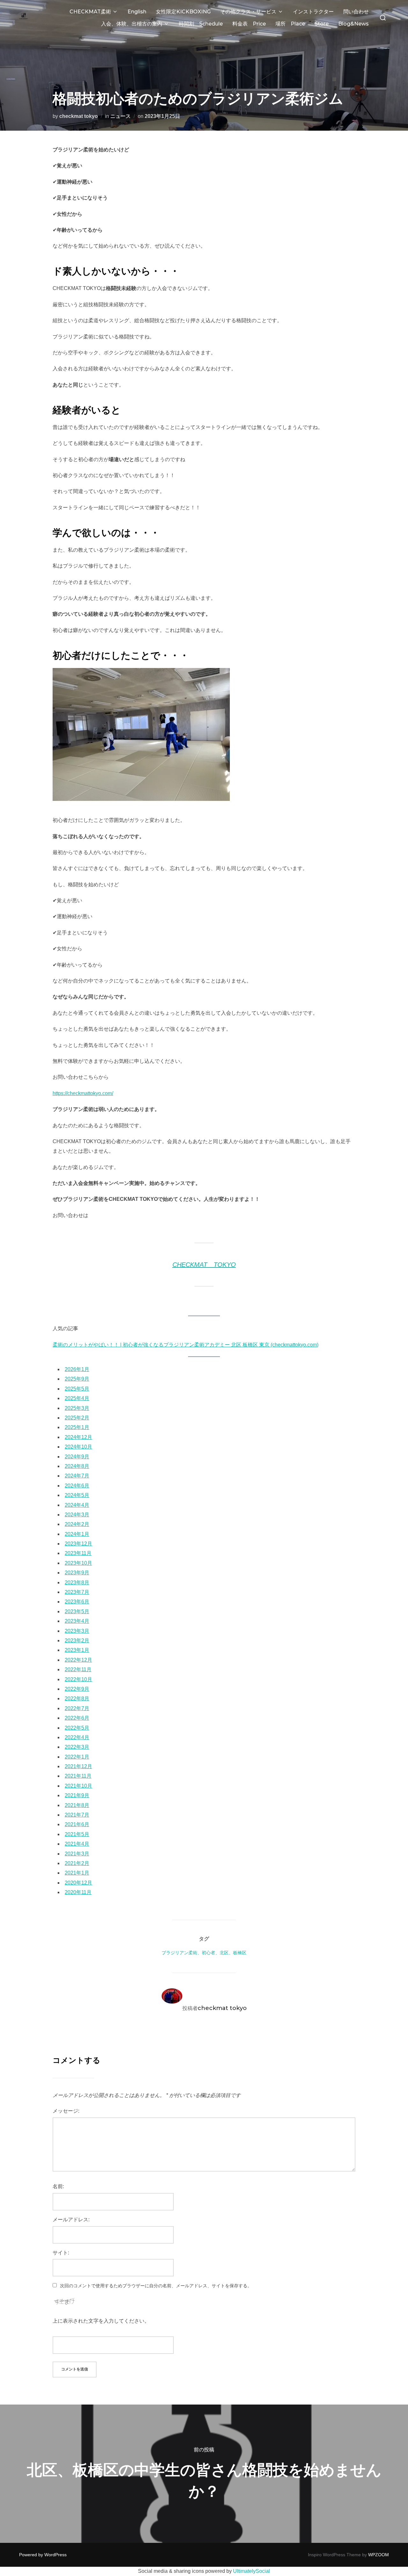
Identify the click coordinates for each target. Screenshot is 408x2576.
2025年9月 (77, 1379)
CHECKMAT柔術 (90, 12)
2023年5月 (77, 1611)
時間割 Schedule (201, 24)
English (137, 12)
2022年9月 (77, 1689)
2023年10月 (78, 1563)
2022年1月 (77, 1757)
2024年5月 (77, 1495)
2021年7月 (77, 1815)
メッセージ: (66, 2111)
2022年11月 (78, 1669)
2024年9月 (77, 1457)
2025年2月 (77, 1418)
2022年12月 (78, 1660)
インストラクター (313, 12)
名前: (58, 2186)
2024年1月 (77, 1534)
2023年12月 (78, 1544)
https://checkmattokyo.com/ (83, 1093)
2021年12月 (78, 1766)
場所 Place (290, 24)
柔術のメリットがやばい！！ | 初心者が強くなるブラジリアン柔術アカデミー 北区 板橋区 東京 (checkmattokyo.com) (186, 1345)
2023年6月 (77, 1602)
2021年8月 (77, 1805)
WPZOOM (379, 2555)
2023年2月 (77, 1640)
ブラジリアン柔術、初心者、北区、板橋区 (204, 1953)
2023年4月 (77, 1621)
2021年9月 (77, 1795)
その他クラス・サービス (248, 12)
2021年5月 (77, 1834)
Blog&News (353, 24)
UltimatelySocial (251, 2571)
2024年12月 (78, 1437)
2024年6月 (77, 1486)
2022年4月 (77, 1737)
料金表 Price (249, 24)
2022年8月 (77, 1698)
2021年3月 (77, 1854)
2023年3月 (77, 1631)
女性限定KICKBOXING (183, 12)
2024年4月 (77, 1505)
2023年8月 (77, 1582)
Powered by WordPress (43, 2555)
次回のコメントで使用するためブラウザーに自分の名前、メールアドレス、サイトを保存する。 (156, 2286)
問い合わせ (356, 12)
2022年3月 (77, 1747)
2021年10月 (78, 1786)
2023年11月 (78, 1553)
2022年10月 (78, 1679)
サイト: (61, 2253)
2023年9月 (77, 1573)
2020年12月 (78, 1883)
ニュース (120, 116)
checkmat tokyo (79, 116)
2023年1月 (77, 1650)
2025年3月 (77, 1408)
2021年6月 (77, 1824)
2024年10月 (78, 1447)
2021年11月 (78, 1776)
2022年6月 (77, 1718)
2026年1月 (77, 1369)
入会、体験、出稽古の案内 (132, 24)
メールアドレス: (71, 2220)
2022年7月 (77, 1708)
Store (322, 24)
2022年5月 (77, 1728)
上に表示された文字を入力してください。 (101, 2321)
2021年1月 (77, 1873)
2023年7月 (77, 1592)
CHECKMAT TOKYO (204, 1265)
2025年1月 (77, 1427)
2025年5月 (77, 1389)
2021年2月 (77, 1863)
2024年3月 (77, 1515)
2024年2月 (77, 1524)
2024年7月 (77, 1476)
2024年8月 (77, 1466)
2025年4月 (77, 1398)
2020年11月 (78, 1892)
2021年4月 (77, 1844)
